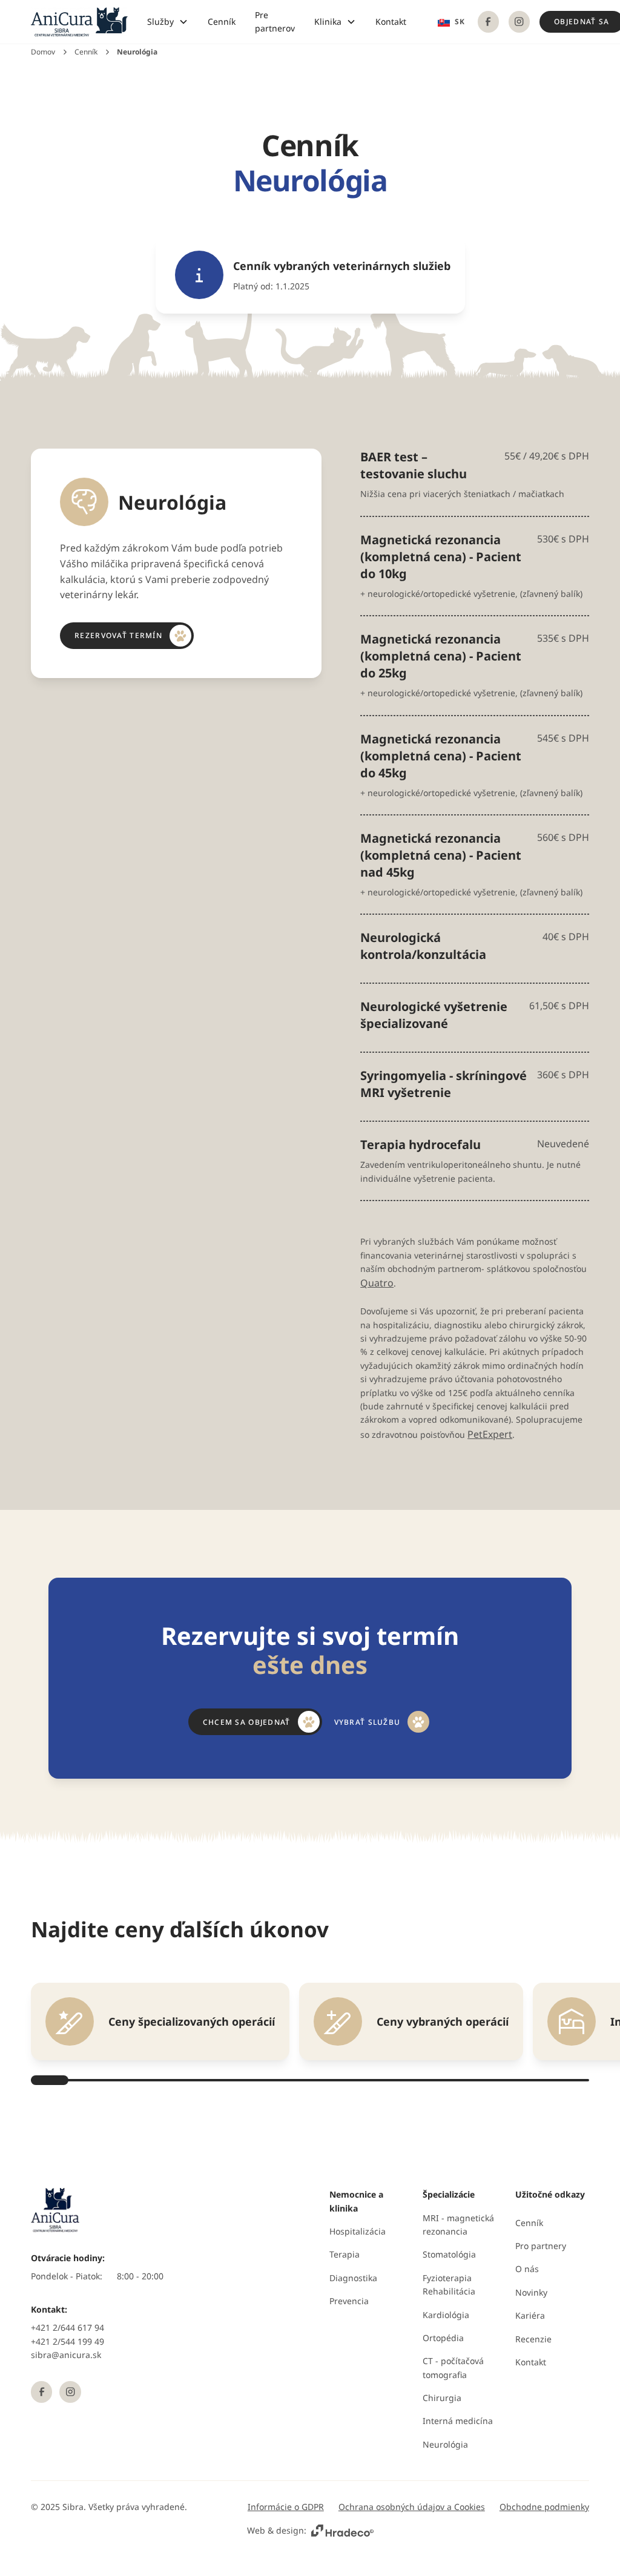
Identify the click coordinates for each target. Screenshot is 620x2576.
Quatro (377, 1283)
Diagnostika (353, 2278)
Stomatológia (449, 2254)
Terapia (345, 2254)
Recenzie (533, 2339)
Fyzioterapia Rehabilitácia (449, 2284)
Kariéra (530, 2315)
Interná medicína (458, 2421)
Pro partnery (541, 2246)
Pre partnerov (275, 21)
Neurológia (445, 2444)
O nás (527, 2269)
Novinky (531, 2292)
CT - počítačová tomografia (453, 2367)
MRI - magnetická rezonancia (458, 2225)
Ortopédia (443, 2338)
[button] (168, 22)
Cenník (222, 21)
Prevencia (349, 2301)
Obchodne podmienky (544, 2507)
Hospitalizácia (358, 2231)
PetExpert (490, 1434)
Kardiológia (446, 2315)
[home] (79, 22)
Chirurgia (442, 2398)
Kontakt (391, 21)
